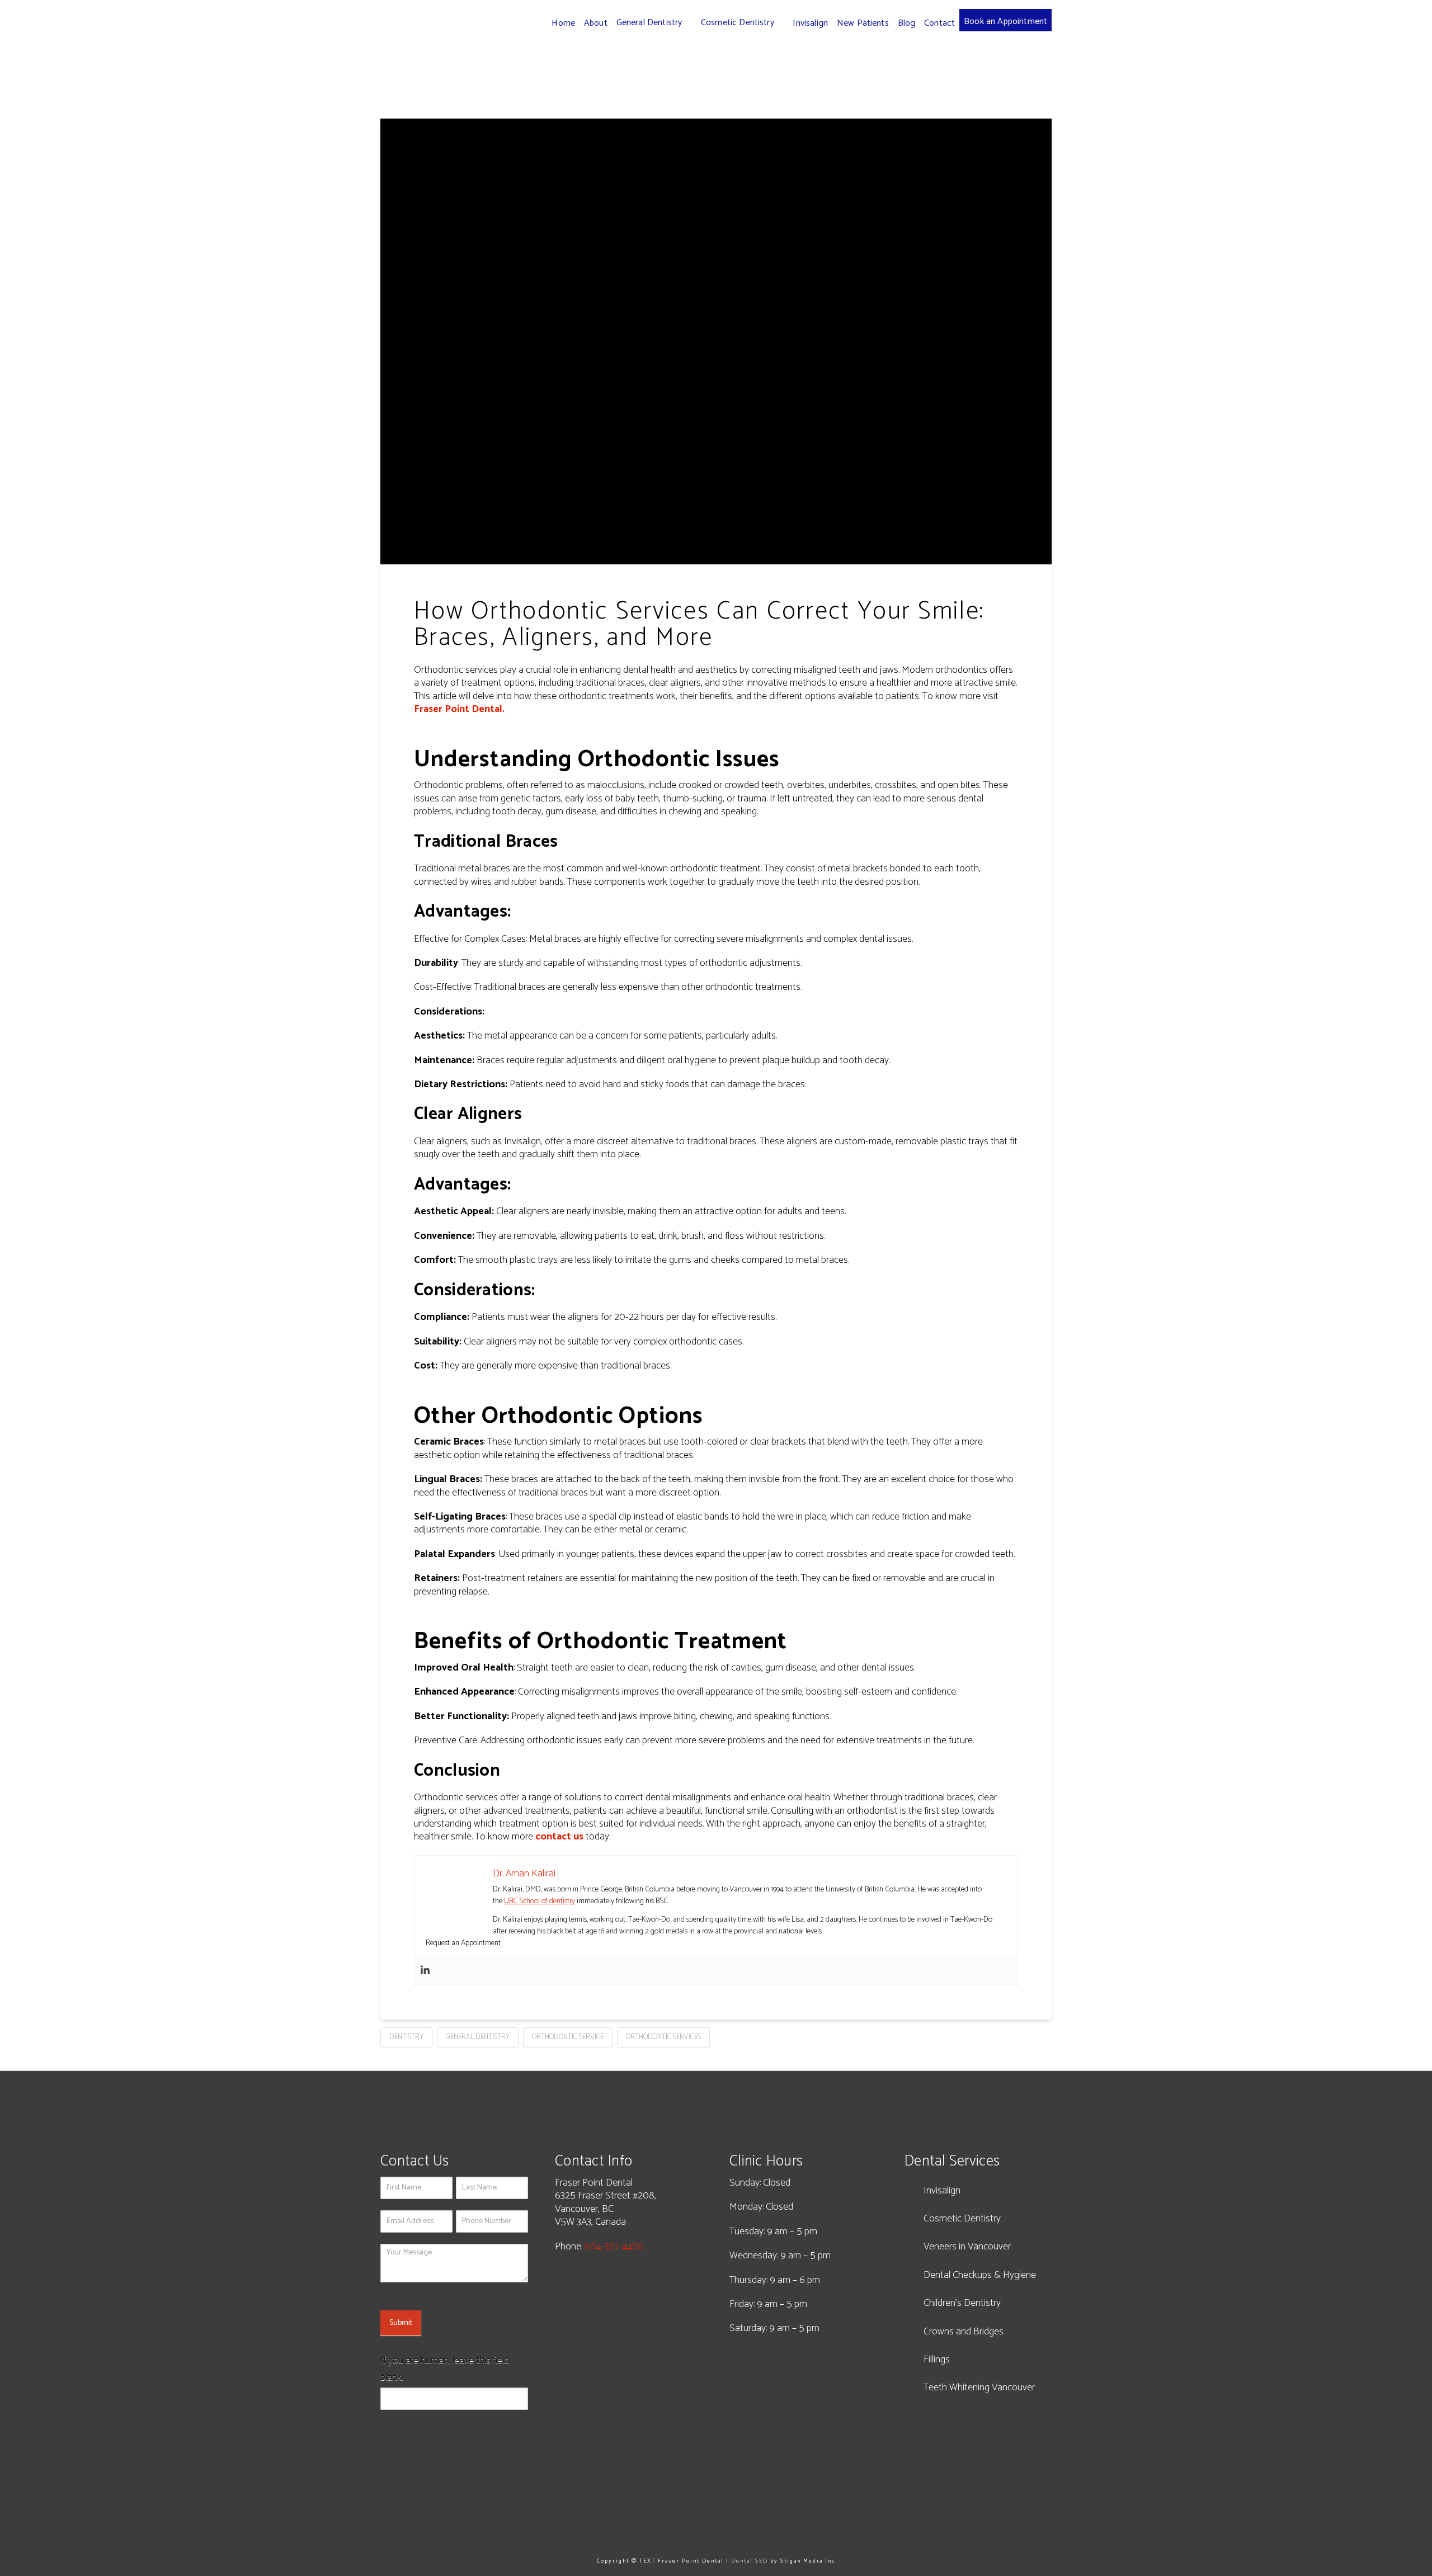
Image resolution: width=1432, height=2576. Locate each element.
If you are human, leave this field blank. (445, 2369)
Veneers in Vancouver (967, 2247)
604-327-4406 (614, 2247)
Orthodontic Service (568, 2037)
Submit (401, 2323)
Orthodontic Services (663, 2037)
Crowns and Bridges (964, 2332)
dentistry (406, 2037)
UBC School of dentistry (540, 1901)
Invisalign (942, 2191)
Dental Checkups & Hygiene (980, 2275)
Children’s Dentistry (962, 2303)
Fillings (937, 2360)
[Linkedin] (425, 1971)
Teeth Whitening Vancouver (979, 2388)
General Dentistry (478, 2037)
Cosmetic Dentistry (962, 2219)
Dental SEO (750, 2561)
